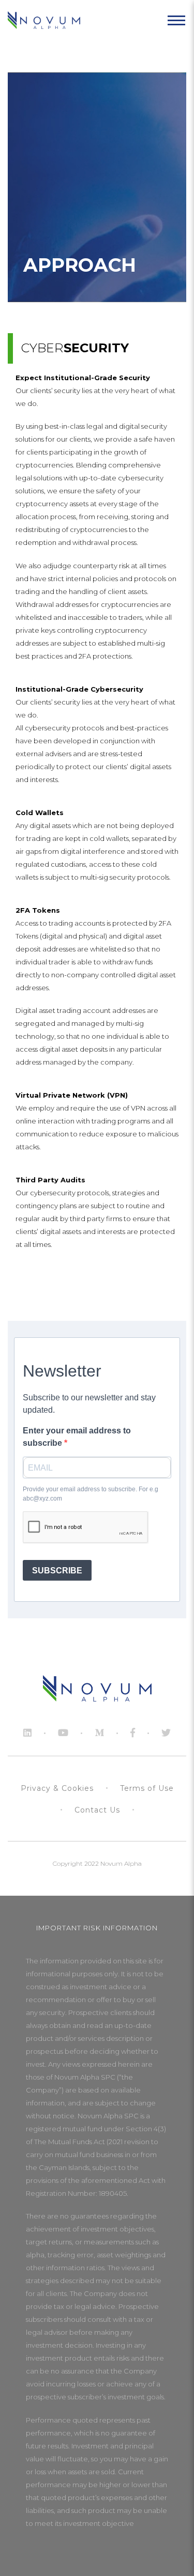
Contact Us (97, 1810)
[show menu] (176, 21)
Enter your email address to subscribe (77, 1437)
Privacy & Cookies (57, 1788)
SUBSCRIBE (57, 1571)
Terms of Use (147, 1788)
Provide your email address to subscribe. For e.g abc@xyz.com (91, 1494)
